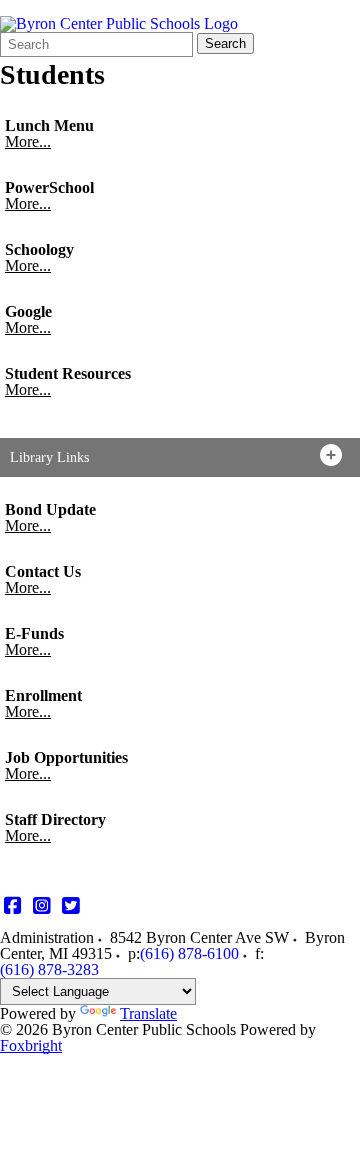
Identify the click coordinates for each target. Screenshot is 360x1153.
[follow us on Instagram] (41, 906)
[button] (180, 457)
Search (225, 43)
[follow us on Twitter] (70, 906)
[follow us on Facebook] (12, 906)
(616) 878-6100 (189, 953)
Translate (148, 1013)
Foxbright (31, 1045)
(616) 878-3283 (49, 969)
